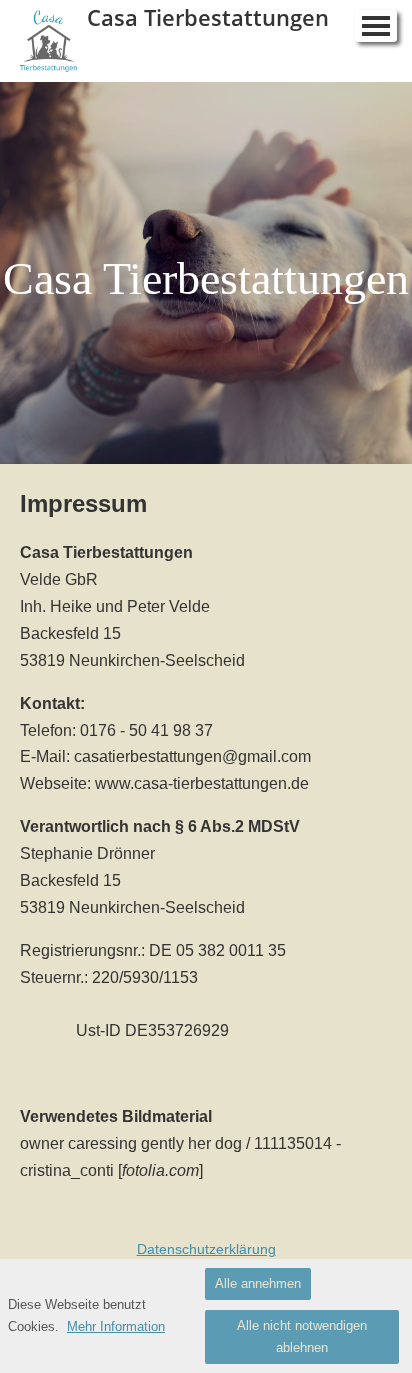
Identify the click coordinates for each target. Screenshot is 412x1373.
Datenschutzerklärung (206, 1249)
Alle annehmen (258, 1283)
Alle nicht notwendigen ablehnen (302, 1336)
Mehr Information (116, 1326)
